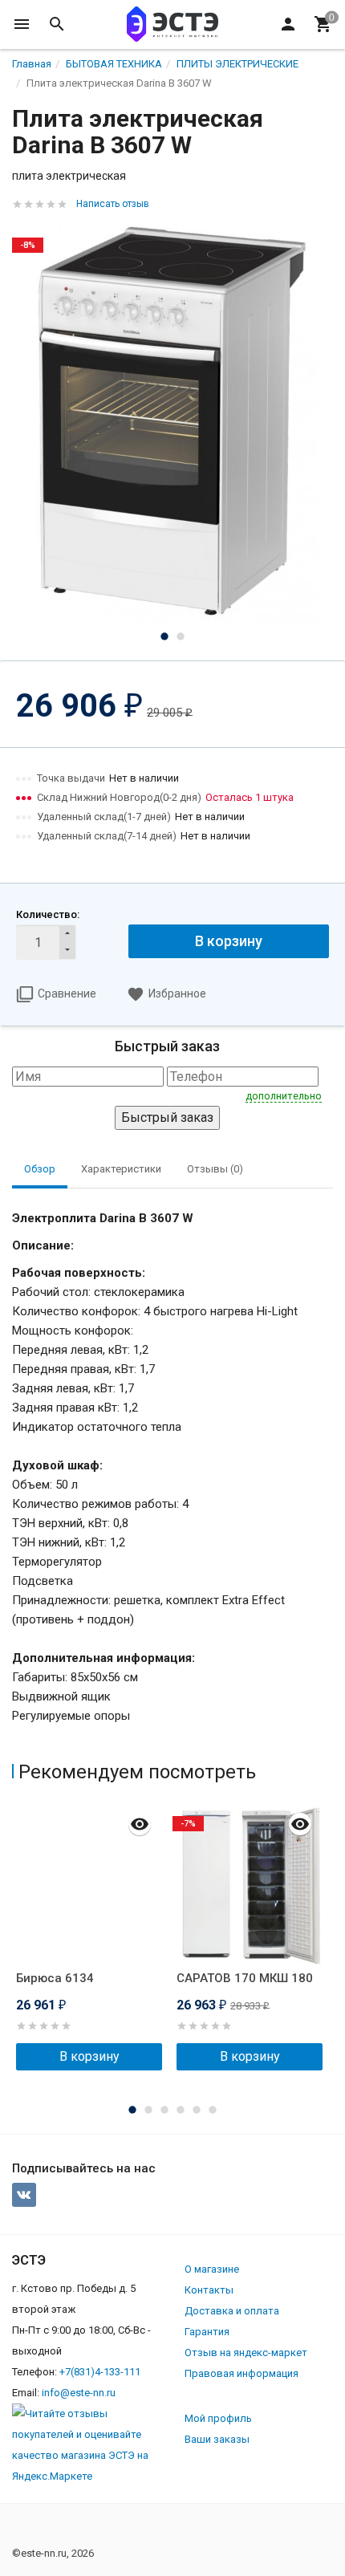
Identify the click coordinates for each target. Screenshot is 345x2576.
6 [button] (213, 2110)
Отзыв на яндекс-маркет (246, 2353)
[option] (172, 422)
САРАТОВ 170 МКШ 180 (245, 1978)
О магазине (212, 2269)
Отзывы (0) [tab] (215, 1169)
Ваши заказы (217, 2439)
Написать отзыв (113, 204)
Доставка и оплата (232, 2311)
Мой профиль (218, 2418)
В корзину (229, 941)
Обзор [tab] (40, 1169)
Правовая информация (241, 2373)
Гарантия (207, 2332)
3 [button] (164, 2110)
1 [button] (164, 636)
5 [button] (197, 2110)
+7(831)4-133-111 (100, 2372)
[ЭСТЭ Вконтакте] (24, 2195)
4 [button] (181, 2110)
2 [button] (181, 636)
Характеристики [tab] (121, 1169)
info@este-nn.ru (79, 2393)
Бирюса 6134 (55, 1978)
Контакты (209, 2290)
